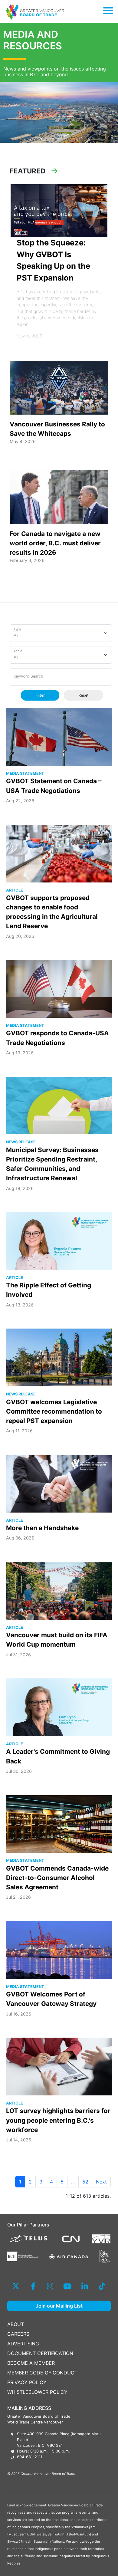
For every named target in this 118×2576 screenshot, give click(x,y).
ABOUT (16, 2324)
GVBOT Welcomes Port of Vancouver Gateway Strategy (51, 1999)
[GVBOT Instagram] (50, 2286)
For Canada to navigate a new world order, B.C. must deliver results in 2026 (55, 543)
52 (85, 2182)
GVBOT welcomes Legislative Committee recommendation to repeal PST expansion (54, 1411)
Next (101, 2182)
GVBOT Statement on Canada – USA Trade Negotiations (54, 786)
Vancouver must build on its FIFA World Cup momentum (57, 1640)
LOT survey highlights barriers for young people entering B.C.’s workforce (58, 2120)
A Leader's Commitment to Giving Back (58, 1756)
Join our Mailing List (59, 2306)
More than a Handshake (42, 1528)
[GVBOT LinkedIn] (85, 2286)
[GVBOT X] (16, 2286)
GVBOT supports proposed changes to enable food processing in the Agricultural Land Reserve (52, 912)
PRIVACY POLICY (27, 2382)
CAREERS (18, 2334)
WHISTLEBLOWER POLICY (37, 2392)
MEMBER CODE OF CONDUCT (42, 2373)
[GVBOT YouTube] (67, 2286)
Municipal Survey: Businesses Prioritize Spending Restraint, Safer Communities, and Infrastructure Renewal (52, 1164)
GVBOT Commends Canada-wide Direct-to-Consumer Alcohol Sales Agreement (57, 1878)
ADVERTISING (23, 2344)
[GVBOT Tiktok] (102, 2286)
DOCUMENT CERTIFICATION (40, 2353)
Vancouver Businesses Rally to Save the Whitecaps (57, 429)
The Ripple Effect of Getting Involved (49, 1290)
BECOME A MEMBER (31, 2363)
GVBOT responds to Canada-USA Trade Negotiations (57, 1038)
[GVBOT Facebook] (33, 2286)
